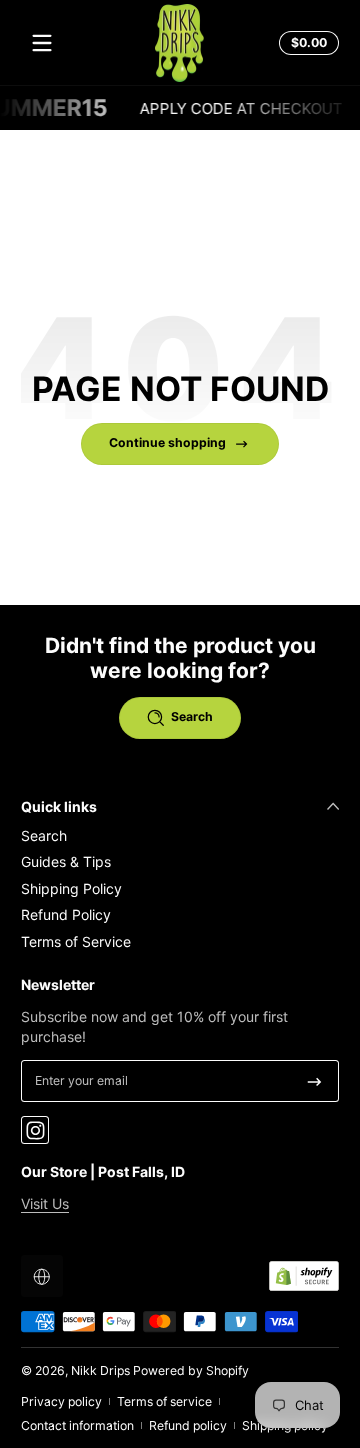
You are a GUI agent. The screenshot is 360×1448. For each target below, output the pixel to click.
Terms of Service (76, 941)
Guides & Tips (66, 861)
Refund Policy (66, 914)
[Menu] (42, 43)
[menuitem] (180, 836)
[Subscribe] (314, 1081)
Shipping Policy (71, 888)
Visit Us (45, 1203)
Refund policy (188, 1425)
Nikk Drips (100, 1370)
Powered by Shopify (191, 1370)
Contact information (77, 1425)
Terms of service (164, 1401)
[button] (306, 43)
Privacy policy (61, 1401)
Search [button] (192, 716)
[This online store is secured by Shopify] (304, 1276)
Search (44, 835)
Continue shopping (167, 442)
